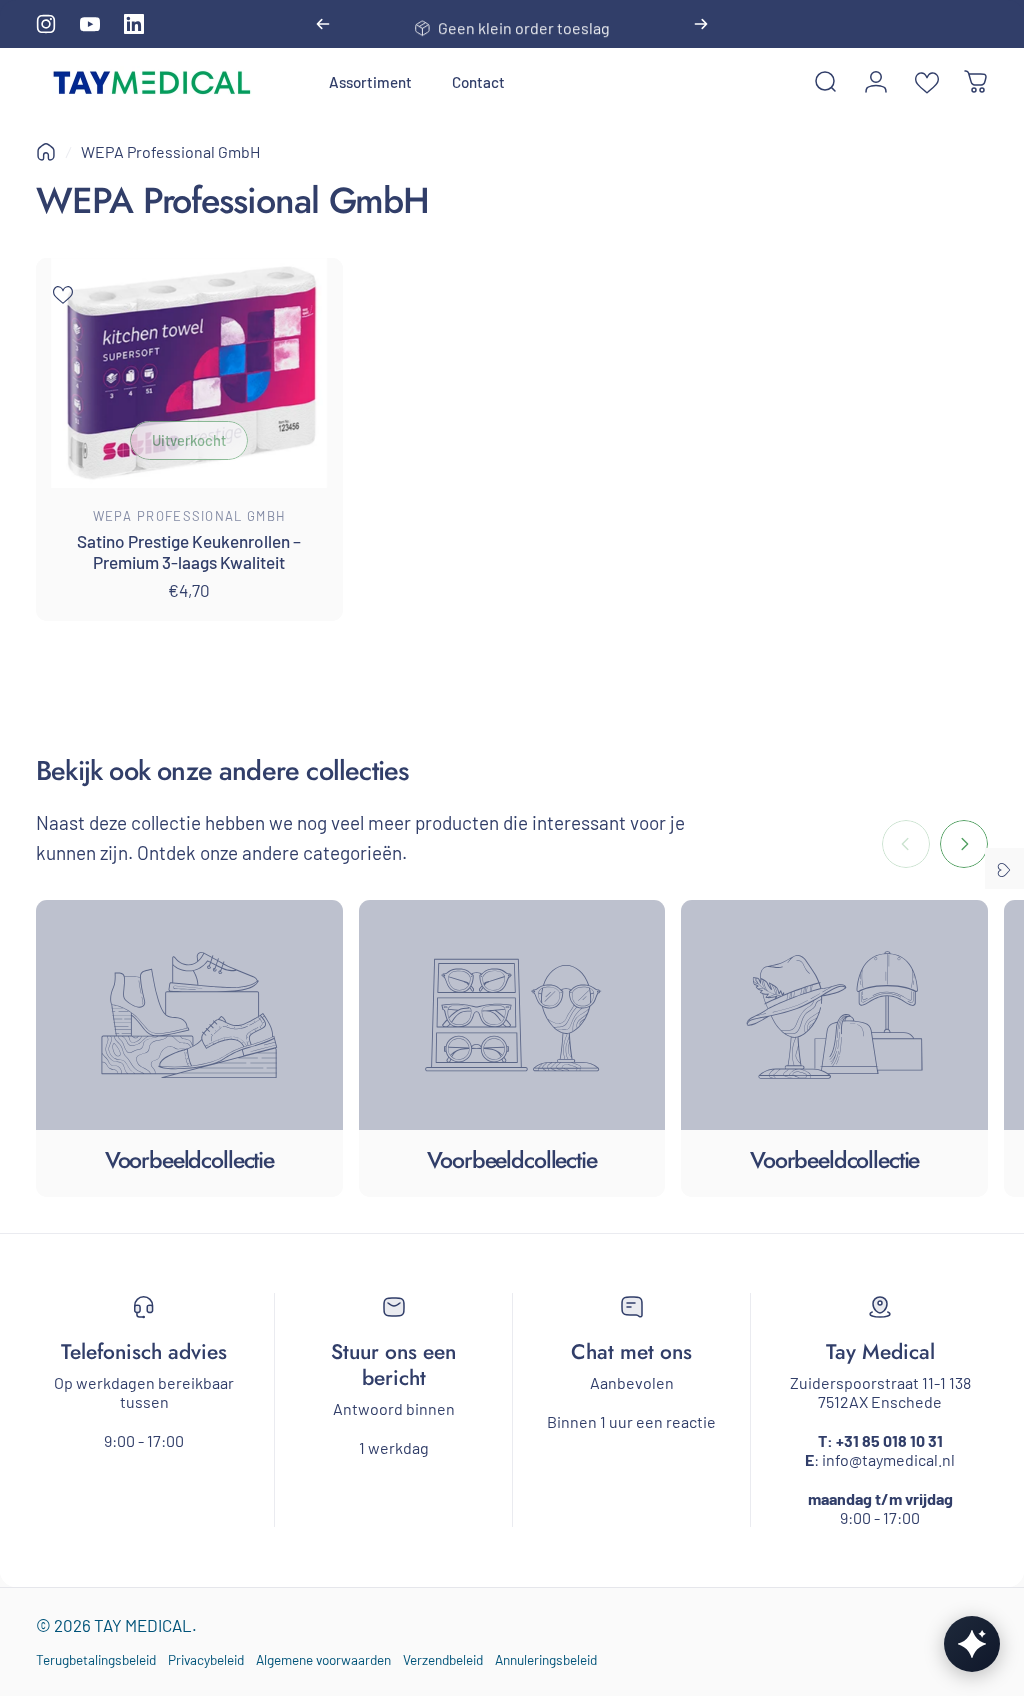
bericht (394, 1378)
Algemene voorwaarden (323, 1659)
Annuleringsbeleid (546, 1659)
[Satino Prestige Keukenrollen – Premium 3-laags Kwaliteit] (189, 373)
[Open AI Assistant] (972, 1644)
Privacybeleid (206, 1659)
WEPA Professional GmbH (190, 516)
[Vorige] (323, 24)
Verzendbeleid (443, 1659)
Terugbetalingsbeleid (96, 1659)
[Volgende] (701, 24)
